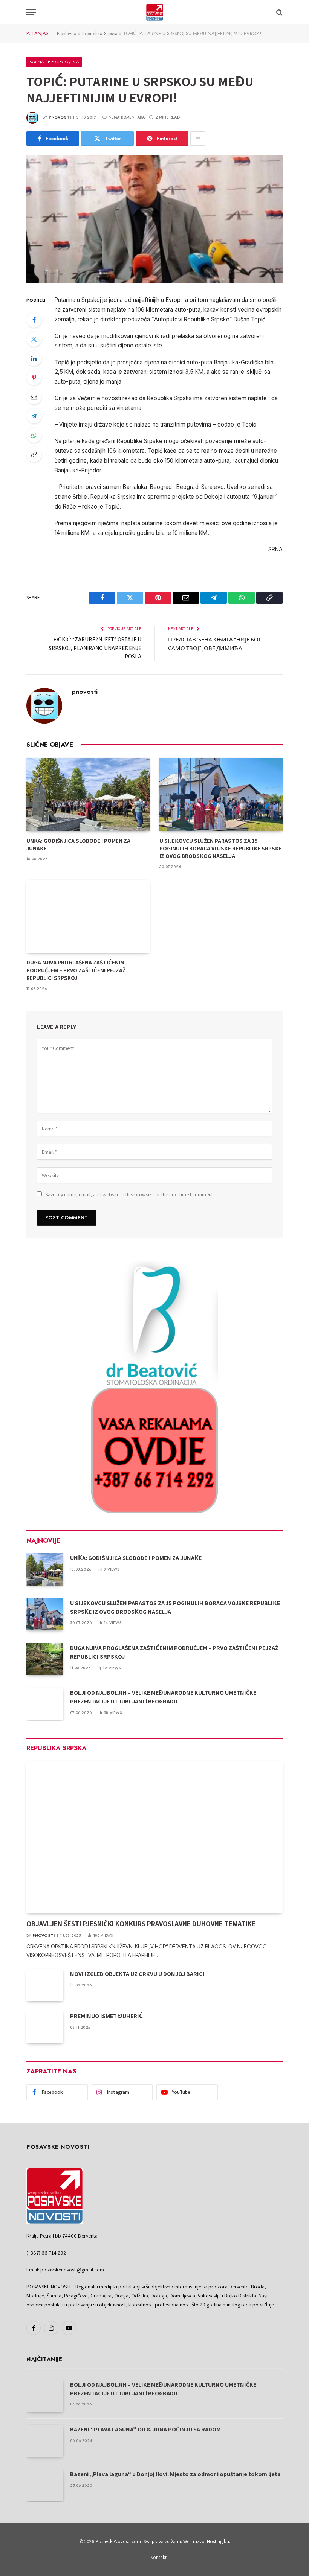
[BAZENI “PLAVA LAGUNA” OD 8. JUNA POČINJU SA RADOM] (45, 2441)
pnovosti (60, 117)
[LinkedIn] (34, 358)
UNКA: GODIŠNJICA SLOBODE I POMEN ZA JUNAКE (78, 845)
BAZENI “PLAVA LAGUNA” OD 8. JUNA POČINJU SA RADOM (145, 2429)
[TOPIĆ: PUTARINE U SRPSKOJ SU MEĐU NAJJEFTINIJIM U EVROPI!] (154, 219)
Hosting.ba (218, 2542)
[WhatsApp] (34, 435)
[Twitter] (34, 339)
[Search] (279, 12)
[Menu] (31, 12)
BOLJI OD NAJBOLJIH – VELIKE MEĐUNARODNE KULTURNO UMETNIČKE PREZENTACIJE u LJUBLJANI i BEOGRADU (163, 1697)
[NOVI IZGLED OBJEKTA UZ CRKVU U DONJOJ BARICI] (45, 1985)
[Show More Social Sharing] (198, 139)
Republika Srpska (100, 33)
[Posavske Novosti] (155, 12)
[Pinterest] (34, 378)
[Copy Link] (34, 454)
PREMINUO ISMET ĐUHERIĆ (106, 2016)
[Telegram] (34, 416)
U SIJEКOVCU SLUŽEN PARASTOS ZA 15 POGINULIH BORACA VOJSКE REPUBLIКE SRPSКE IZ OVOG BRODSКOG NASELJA (221, 849)
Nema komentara (127, 117)
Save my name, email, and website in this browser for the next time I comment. (130, 1194)
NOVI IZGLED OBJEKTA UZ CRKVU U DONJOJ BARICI (137, 1974)
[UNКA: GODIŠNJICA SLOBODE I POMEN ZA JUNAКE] (88, 794)
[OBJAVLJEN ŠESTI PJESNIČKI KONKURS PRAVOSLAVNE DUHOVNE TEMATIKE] (154, 1837)
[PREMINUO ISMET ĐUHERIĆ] (45, 2027)
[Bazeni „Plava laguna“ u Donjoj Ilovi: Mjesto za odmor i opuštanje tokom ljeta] (45, 2485)
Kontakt (158, 2557)
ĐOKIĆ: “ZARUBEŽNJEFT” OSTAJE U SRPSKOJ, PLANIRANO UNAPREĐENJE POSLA (95, 648)
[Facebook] (34, 320)
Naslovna (67, 33)
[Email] (34, 397)
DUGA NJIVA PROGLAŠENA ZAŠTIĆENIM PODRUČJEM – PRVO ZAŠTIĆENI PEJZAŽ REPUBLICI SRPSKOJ (76, 970)
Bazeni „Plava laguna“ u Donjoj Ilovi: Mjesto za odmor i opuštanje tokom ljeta (175, 2474)
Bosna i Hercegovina (54, 62)
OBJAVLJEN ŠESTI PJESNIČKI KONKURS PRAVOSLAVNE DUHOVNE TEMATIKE (141, 1924)
